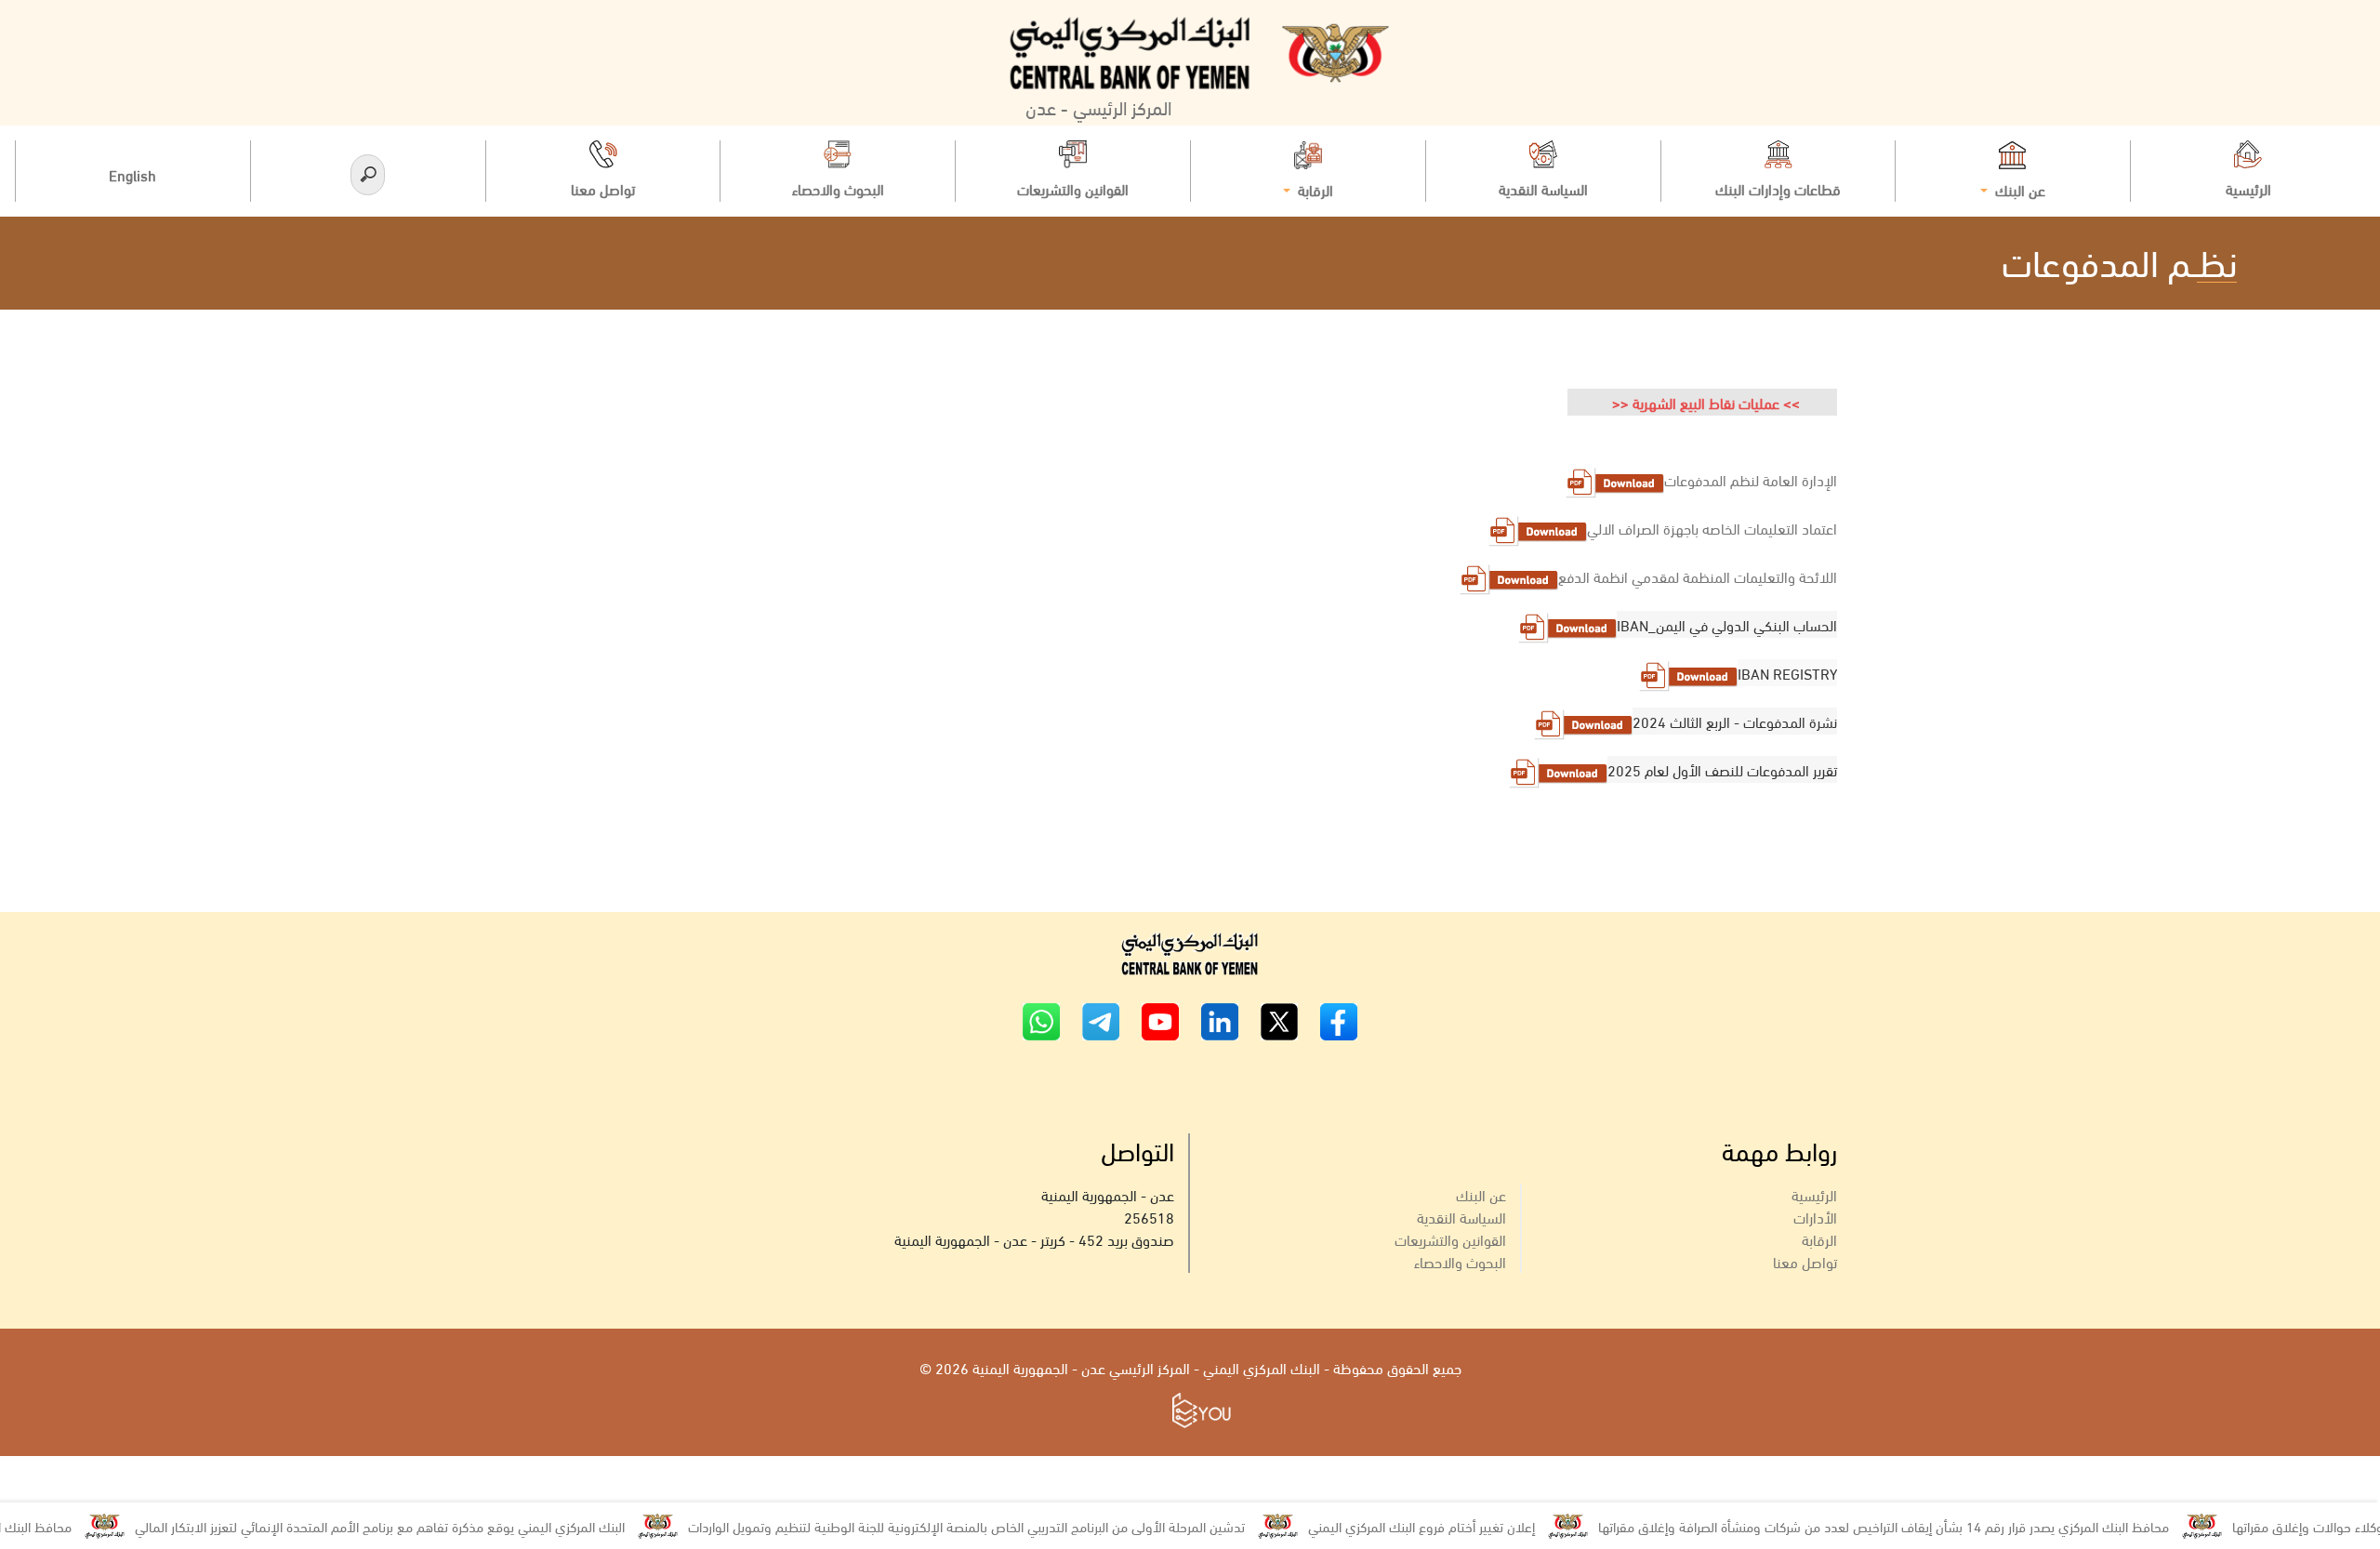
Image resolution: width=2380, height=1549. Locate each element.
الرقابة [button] (1314, 189)
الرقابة (1819, 1239)
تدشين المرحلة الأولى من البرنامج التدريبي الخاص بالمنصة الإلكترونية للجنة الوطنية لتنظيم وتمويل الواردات (1010, 1526)
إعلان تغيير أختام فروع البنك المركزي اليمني (1465, 1526)
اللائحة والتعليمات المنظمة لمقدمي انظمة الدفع (1698, 576)
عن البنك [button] (2018, 189)
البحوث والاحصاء (1460, 1261)
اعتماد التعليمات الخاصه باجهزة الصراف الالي (1712, 528)
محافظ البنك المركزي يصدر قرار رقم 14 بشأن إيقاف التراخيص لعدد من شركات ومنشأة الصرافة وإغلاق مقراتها (1927, 1526)
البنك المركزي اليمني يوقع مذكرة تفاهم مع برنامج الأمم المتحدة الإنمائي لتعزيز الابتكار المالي (423, 1526)
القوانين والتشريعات (1450, 1239)
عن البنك (1481, 1194)
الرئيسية (1814, 1194)
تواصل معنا (1805, 1261)
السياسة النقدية (1461, 1217)
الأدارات (1815, 1217)
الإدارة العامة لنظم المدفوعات (1751, 479)
